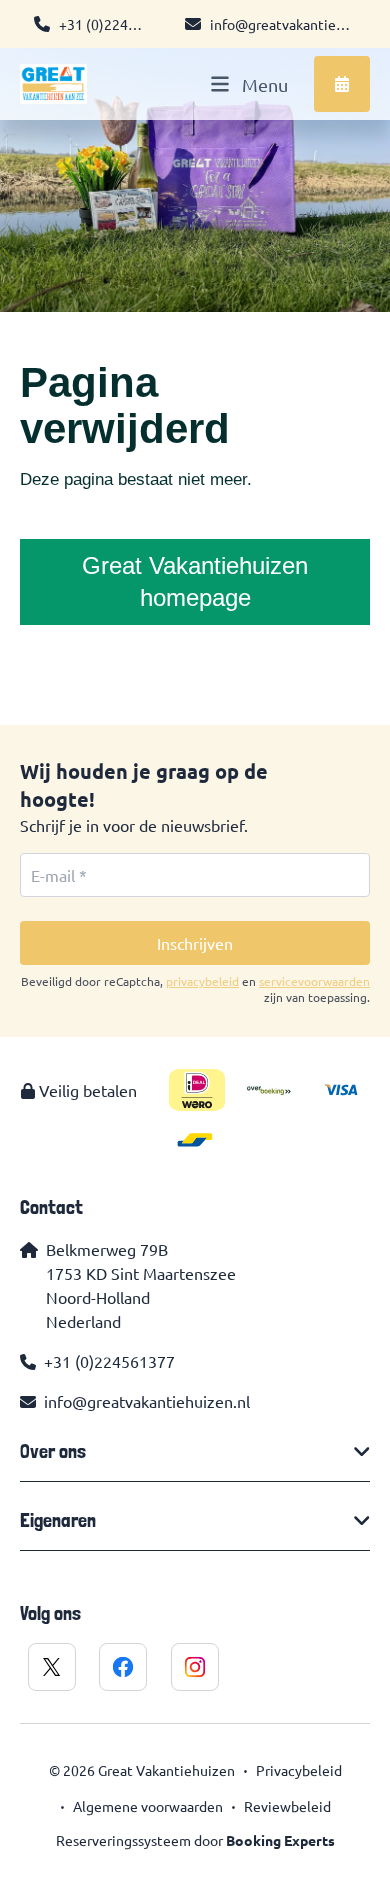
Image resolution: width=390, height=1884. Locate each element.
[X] (52, 1667)
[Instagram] (195, 1667)
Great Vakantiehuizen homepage (195, 581)
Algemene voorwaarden (148, 1806)
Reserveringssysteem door (195, 1840)
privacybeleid (202, 981)
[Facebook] (123, 1667)
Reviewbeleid (287, 1806)
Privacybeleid (299, 1770)
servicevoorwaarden (314, 981)
